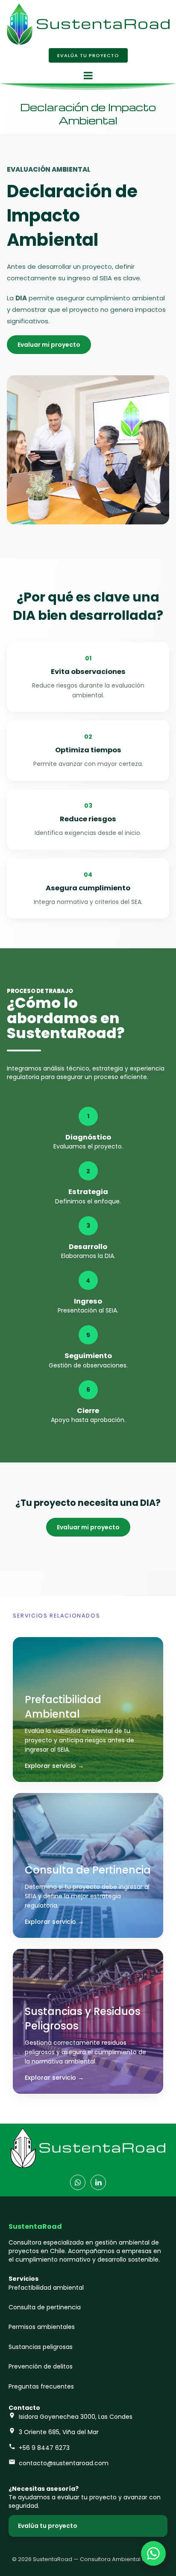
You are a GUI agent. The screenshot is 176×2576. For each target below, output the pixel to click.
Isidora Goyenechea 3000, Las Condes (76, 2417)
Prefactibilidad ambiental (46, 2288)
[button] (88, 75)
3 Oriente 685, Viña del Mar (59, 2432)
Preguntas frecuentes (41, 2386)
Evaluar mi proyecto (49, 345)
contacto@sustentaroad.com (64, 2463)
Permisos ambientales (42, 2327)
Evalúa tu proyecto (48, 2526)
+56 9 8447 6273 (44, 2448)
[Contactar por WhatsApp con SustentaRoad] (153, 2553)
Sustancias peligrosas (41, 2347)
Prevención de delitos (41, 2366)
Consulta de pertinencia (45, 2307)
